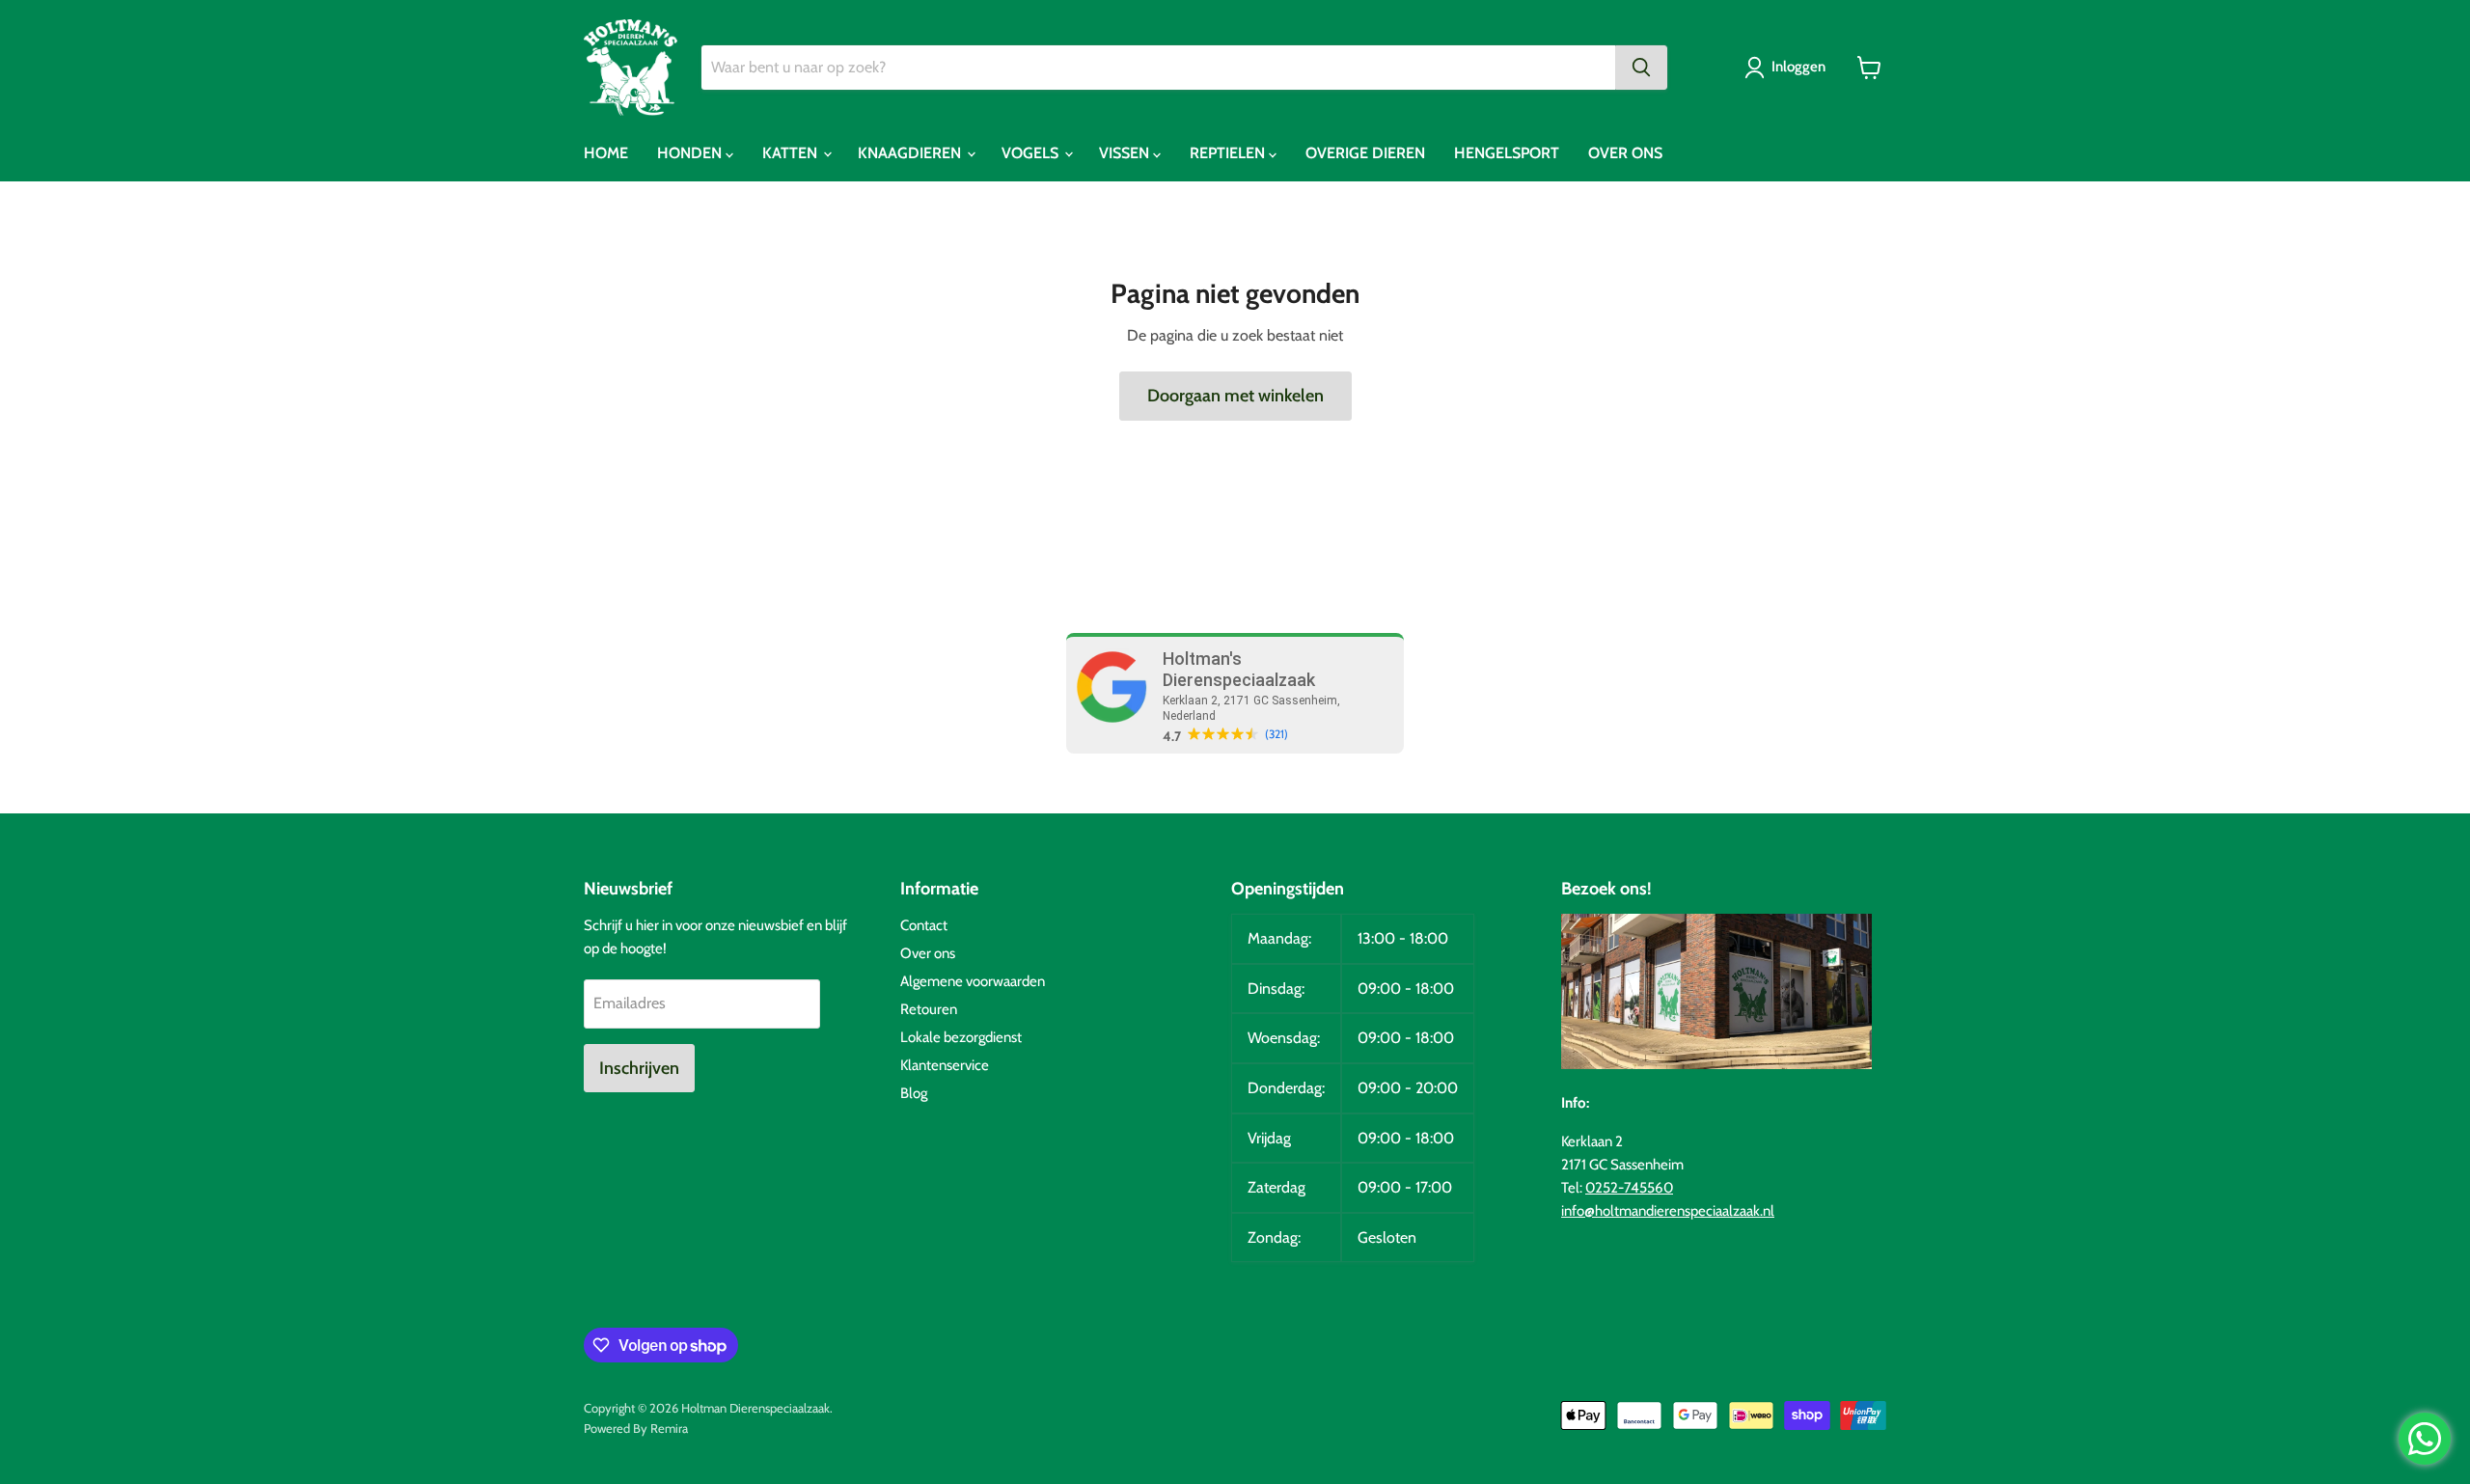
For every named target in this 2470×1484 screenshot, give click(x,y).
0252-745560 (1629, 1188)
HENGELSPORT (1507, 153)
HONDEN (691, 153)
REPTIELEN (1229, 153)
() (1276, 734)
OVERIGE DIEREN (1365, 153)
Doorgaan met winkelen (1235, 396)
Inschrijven (639, 1068)
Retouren (929, 1009)
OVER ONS (1625, 153)
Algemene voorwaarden (973, 981)
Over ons (928, 953)
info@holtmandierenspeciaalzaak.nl (1668, 1211)
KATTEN (792, 153)
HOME (606, 153)
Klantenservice (945, 1065)
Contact (924, 925)
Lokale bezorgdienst (961, 1037)
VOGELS (1032, 153)
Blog (914, 1093)
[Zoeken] (1641, 68)
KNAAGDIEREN (911, 153)
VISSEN (1126, 153)
